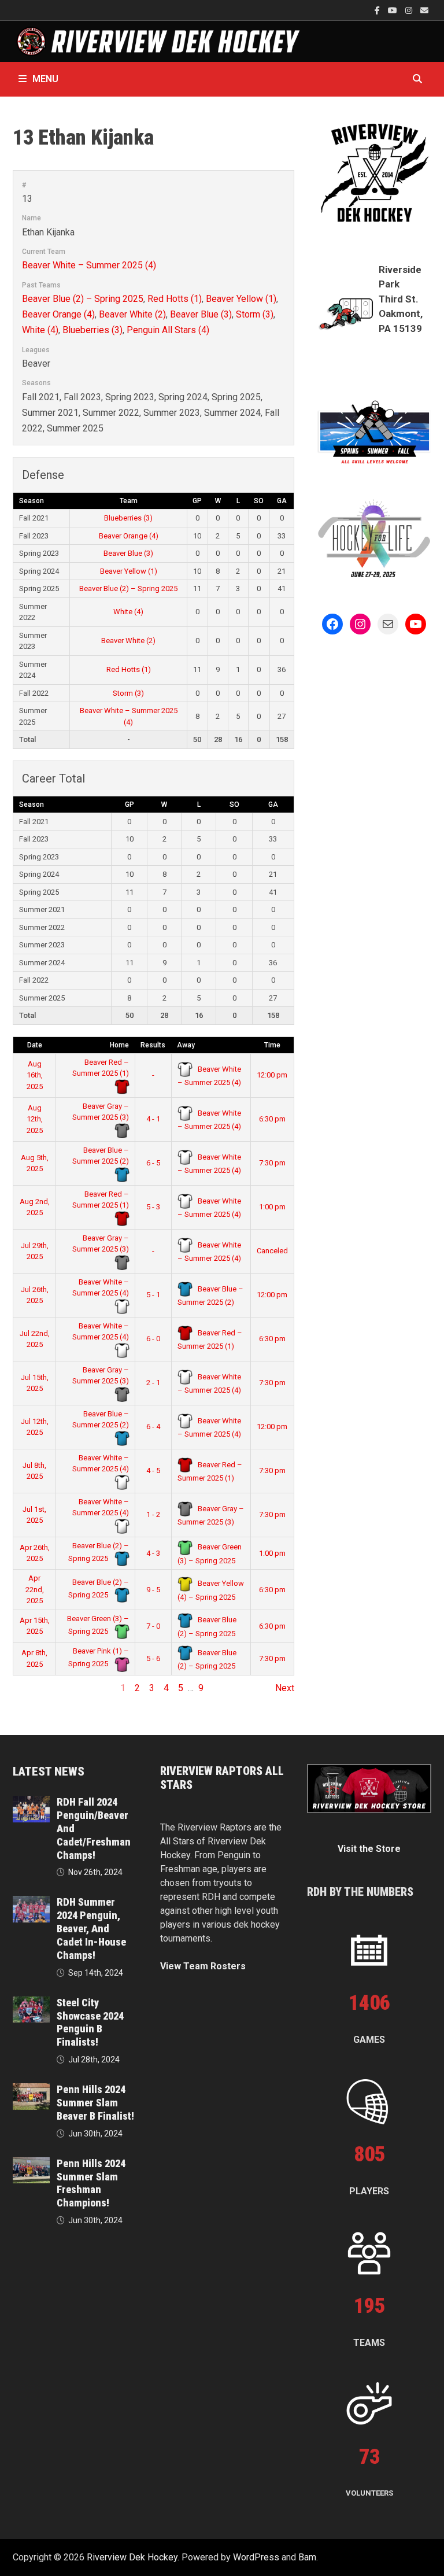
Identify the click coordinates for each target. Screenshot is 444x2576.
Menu (45, 79)
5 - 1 (153, 1295)
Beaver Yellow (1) (241, 299)
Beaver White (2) (132, 314)
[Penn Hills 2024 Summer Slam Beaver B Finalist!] (31, 2090)
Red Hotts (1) (175, 299)
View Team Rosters (203, 1966)
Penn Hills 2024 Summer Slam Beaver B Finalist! (95, 2103)
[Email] (424, 10)
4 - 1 (153, 1119)
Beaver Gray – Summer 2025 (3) (101, 1112)
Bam (307, 2557)
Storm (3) (255, 314)
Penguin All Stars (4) (168, 330)
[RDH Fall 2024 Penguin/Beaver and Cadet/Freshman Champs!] (31, 1802)
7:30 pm (272, 1163)
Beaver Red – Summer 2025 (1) (101, 1068)
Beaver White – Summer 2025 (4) (89, 265)
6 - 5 (153, 1163)
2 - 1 (153, 1383)
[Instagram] (410, 10)
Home (119, 1045)
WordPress (256, 2557)
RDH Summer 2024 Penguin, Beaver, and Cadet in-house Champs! (91, 1928)
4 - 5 (153, 1470)
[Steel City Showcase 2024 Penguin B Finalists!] (31, 2003)
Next (285, 1688)
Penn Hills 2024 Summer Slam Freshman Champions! (91, 2183)
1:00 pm (272, 1207)
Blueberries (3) (92, 330)
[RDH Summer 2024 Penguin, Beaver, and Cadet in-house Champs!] (31, 1903)
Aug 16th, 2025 (35, 1075)
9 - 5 (153, 1590)
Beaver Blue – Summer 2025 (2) (101, 1156)
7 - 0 (153, 1626)
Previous (31, 1688)
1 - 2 (153, 1514)
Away (186, 1045)
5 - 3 (153, 1207)
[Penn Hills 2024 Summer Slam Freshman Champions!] (31, 2164)
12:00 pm (272, 1075)
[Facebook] (378, 10)
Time (272, 1045)
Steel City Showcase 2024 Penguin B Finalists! (90, 2023)
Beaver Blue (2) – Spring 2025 (83, 299)
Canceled (272, 1251)
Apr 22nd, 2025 (35, 1589)
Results (153, 1045)
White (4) (40, 330)
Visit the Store (369, 1849)
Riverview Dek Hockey (132, 2557)
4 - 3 (153, 1553)
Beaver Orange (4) (58, 314)
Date (35, 1045)
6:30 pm (272, 1119)
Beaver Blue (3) (201, 314)
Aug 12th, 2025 (35, 1119)
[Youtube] (394, 10)
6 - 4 (153, 1427)
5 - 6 (153, 1658)
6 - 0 (153, 1339)
